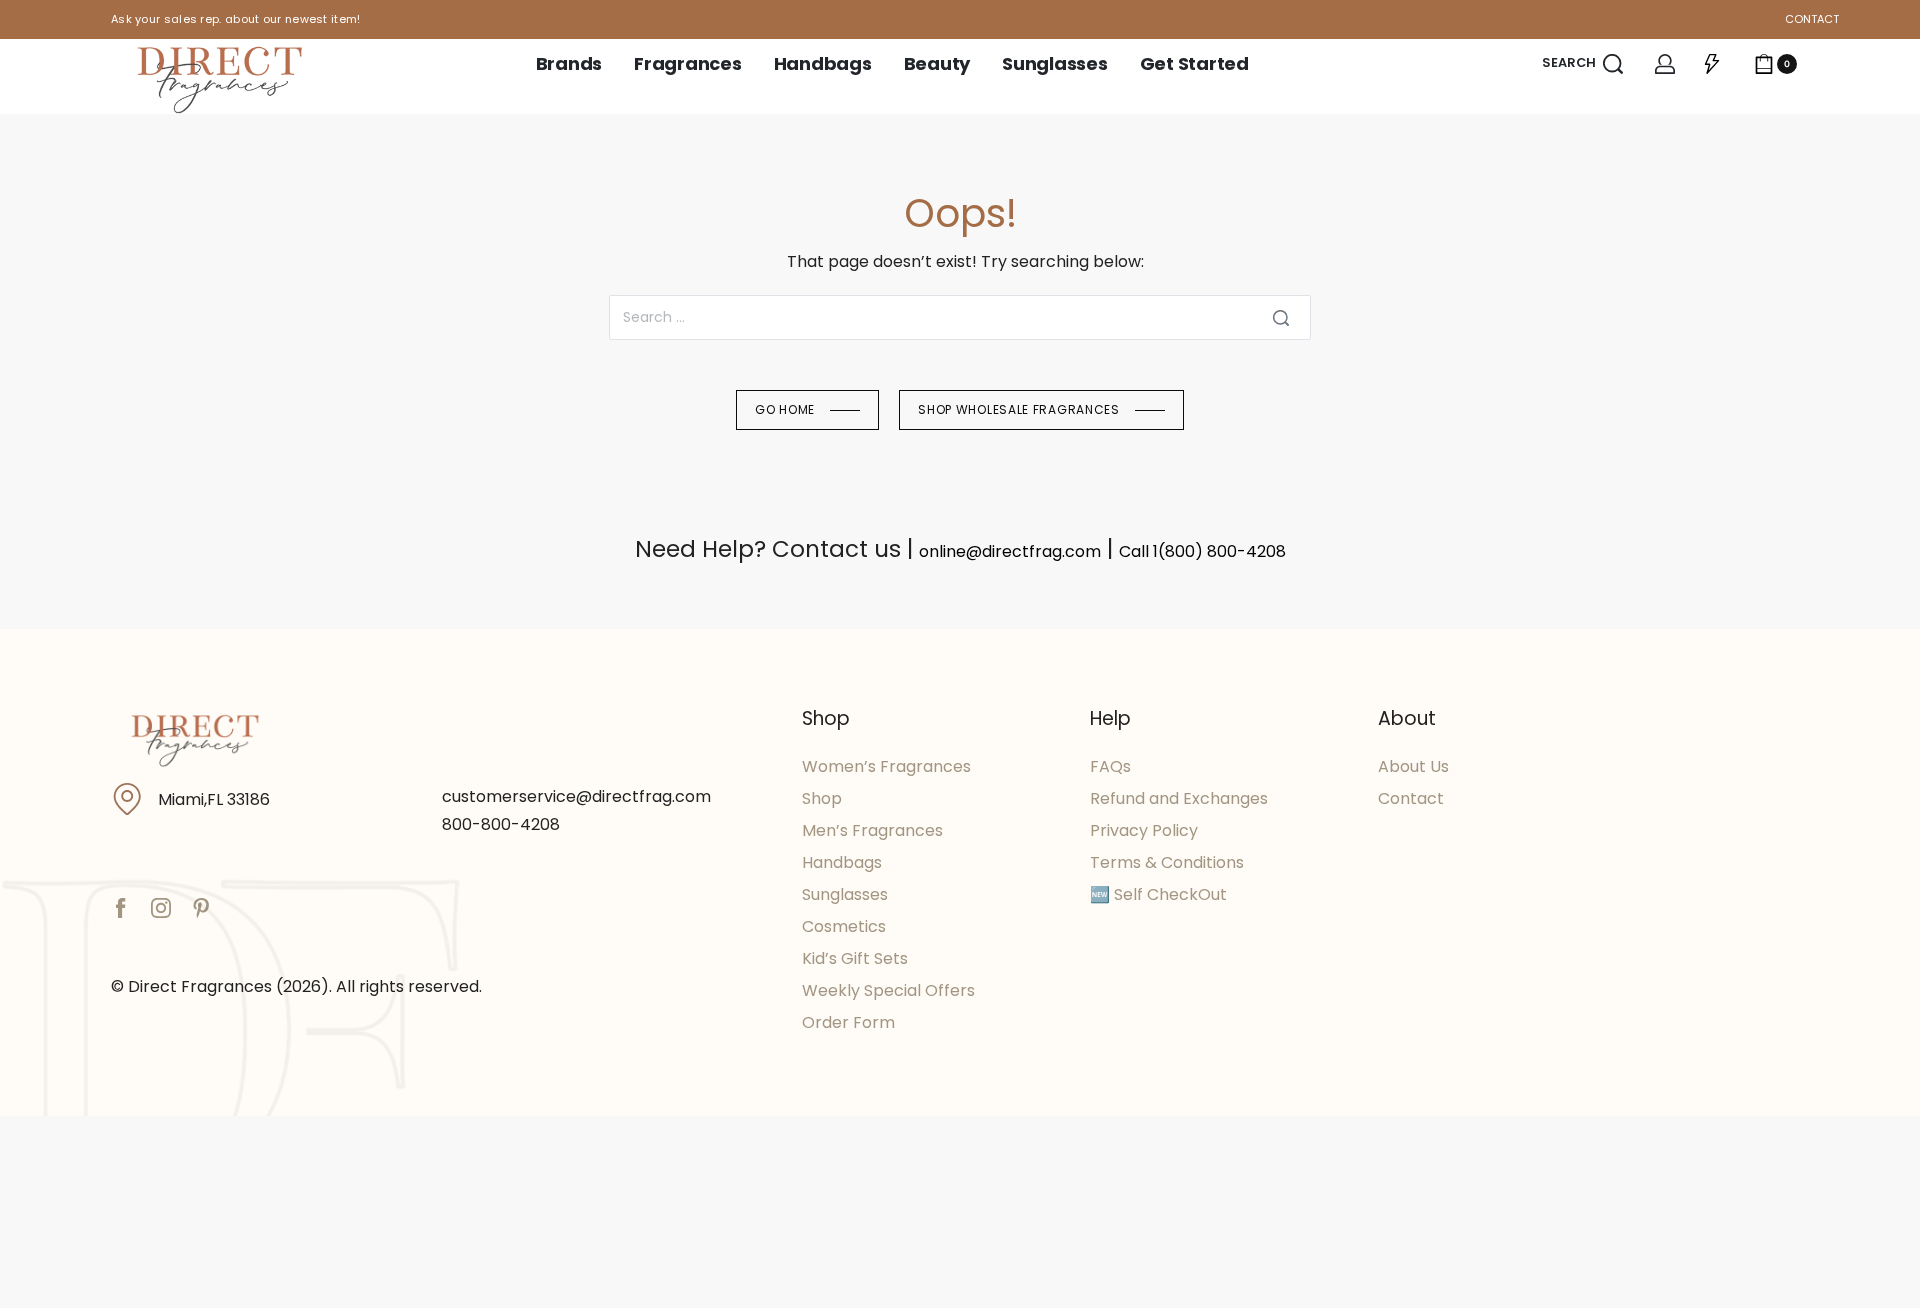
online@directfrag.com (1010, 551)
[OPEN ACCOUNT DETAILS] (1665, 64)
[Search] (1281, 317)
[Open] (1712, 64)
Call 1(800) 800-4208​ (1202, 551)
